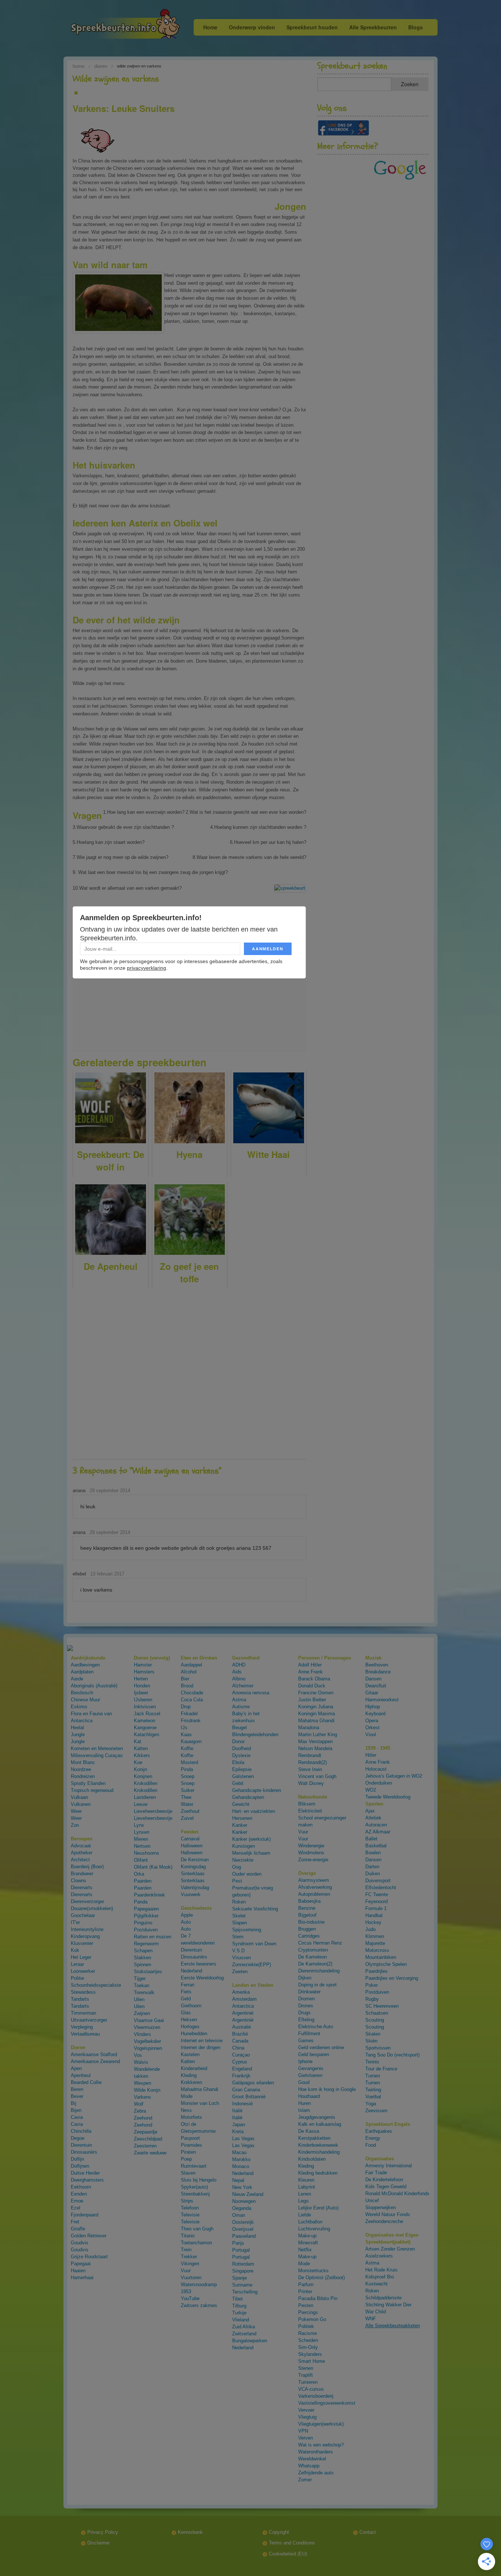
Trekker (189, 2257)
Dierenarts (82, 1888)
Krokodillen (146, 1783)
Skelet (239, 1916)
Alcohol (189, 1672)
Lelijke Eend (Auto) (318, 2208)
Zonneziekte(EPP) (252, 1965)
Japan (239, 2125)
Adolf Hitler (310, 1665)
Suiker (188, 1790)
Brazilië (240, 2034)
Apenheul (81, 2075)
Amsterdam (244, 1999)
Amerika (241, 1992)
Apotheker (82, 1853)
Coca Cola (192, 1700)
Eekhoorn (81, 2187)
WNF (371, 2319)
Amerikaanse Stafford (94, 2054)
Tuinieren (308, 2382)
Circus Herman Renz (320, 1943)
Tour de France (381, 2069)
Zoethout (190, 1811)
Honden (142, 1686)
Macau (239, 2152)
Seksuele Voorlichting (255, 1909)
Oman (239, 2215)
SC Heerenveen (382, 2006)
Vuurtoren (191, 2278)
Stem (238, 1937)
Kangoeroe (145, 1728)
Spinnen (142, 1965)
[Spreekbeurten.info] (110, 25)
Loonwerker (83, 1971)
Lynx (139, 1825)
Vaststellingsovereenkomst (327, 2403)
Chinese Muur (85, 1700)
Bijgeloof (307, 1915)
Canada (240, 2041)
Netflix (305, 2250)
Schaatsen (377, 2013)
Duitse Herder (85, 2173)
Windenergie (311, 1846)
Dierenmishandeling (319, 1971)
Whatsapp (309, 2466)
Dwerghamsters (87, 2180)
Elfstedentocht (381, 1888)
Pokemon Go (312, 2319)
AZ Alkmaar (378, 1832)
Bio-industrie (311, 1922)
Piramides (191, 2145)
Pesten (306, 2305)
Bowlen (373, 1853)
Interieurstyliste (87, 1929)
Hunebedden (194, 2034)
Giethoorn (191, 2006)
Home (210, 27)
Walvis (141, 2062)
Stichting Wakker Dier (388, 2305)
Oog (237, 1867)
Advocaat (81, 1846)
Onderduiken (379, 1783)
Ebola (238, 1762)
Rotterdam (243, 2264)
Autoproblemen (314, 1894)
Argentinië (243, 2013)
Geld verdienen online (321, 2047)
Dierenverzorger (87, 1901)
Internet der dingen (201, 2047)
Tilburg (239, 2306)
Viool (371, 1735)
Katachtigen (147, 1735)
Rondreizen (83, 1776)
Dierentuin (81, 2145)
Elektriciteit (310, 1811)
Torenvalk (144, 1992)
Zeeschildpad (148, 2139)
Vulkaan (79, 1797)
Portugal (241, 2250)
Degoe (78, 2138)
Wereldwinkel (312, 2459)
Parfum (306, 2284)
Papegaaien (146, 1909)
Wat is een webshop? (321, 2445)
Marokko (241, 2159)
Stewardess (83, 1992)
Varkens (142, 2097)
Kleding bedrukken (318, 2173)
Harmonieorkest (382, 1700)
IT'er (75, 1922)
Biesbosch (82, 1693)
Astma (239, 1700)
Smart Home (312, 2361)
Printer (305, 2291)
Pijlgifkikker (146, 1916)
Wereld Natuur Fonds (388, 2214)
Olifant (141, 1860)
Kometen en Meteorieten (97, 1748)
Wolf (139, 2104)
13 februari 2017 (107, 1574)
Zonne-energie (313, 1860)
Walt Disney (311, 1783)
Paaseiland (244, 2236)
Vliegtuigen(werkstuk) (321, 2424)
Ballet (371, 1839)
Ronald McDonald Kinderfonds (397, 2194)
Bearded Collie (86, 2082)
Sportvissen (378, 2048)
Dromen (306, 1999)
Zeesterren (145, 2146)
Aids (237, 1672)
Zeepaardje (146, 2132)
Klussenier (82, 1943)
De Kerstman (195, 1860)
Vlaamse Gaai (149, 2020)
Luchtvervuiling (314, 2229)
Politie (77, 1978)
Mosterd (189, 1762)
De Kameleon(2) (315, 1964)
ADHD (239, 1665)
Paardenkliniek (149, 1895)
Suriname (242, 2285)
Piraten (188, 2152)
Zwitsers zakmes (199, 2305)
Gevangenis (311, 2068)
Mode (187, 2096)
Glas (186, 2013)
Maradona (309, 1728)
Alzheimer (243, 1686)
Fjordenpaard (85, 2215)
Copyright (279, 2532)
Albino (239, 1679)
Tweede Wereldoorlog (388, 1797)
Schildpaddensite (383, 2298)
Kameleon (145, 1721)
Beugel (239, 1728)
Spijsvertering (247, 1930)
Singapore (243, 2271)
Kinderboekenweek (318, 2145)
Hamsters (144, 1672)
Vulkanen (81, 1804)
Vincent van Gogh (317, 1776)
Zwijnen (142, 2013)
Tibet (237, 2299)
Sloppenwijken (381, 2207)
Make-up (307, 2236)
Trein (186, 2250)
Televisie (190, 2215)
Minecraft (308, 2243)
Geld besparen (314, 2054)
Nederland (243, 2173)
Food (371, 2145)
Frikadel (189, 1714)
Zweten (240, 1972)
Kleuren (306, 2180)
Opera (372, 1721)
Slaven (188, 2173)
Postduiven (146, 1930)
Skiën (371, 2041)
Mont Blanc (83, 1762)
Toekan (142, 1985)
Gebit (238, 1783)
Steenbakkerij (195, 2194)
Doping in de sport (317, 1985)
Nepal (238, 2180)
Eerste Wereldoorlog (202, 1978)
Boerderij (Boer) (87, 1867)
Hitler (371, 1755)
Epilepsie (242, 1769)
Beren (77, 2089)
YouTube (190, 2298)
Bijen (76, 2110)
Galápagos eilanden (253, 2083)
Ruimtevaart (194, 2166)
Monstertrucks (313, 2271)
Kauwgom (191, 1741)
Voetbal (373, 2097)
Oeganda (242, 2208)
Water (187, 1804)
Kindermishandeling (319, 2152)
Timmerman (83, 2013)
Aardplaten (82, 1672)
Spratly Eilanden (88, 1783)
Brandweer (82, 1874)
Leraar (77, 1964)
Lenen (305, 2194)
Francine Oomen (316, 1693)
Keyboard (375, 1714)
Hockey (373, 1922)
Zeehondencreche (384, 2221)
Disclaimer (98, 2543)
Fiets (186, 1992)
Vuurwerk (191, 1894)
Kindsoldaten (312, 2159)
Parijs (238, 2243)
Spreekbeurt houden (312, 27)
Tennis (372, 2062)
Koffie (187, 1748)
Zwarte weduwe (150, 2153)
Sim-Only (308, 2347)
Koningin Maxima (317, 1714)
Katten (141, 1748)
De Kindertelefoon (384, 2180)
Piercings (308, 2312)
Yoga (371, 2104)
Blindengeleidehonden (255, 1735)
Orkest (372, 1728)
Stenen (306, 2368)
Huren (304, 2103)
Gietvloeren (310, 2075)
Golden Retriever (89, 2236)
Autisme (241, 1707)
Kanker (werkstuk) (251, 1839)
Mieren (141, 1839)
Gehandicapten (248, 1797)
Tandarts (80, 1999)
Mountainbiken (381, 1957)
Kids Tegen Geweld (386, 2187)
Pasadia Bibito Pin (318, 2298)
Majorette (375, 1943)
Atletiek (373, 1818)
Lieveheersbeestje (153, 1811)
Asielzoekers (379, 2256)
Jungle (78, 1735)
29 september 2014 (110, 1491)
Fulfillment (309, 2034)
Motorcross (377, 1950)
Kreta (238, 2132)
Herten (141, 1679)
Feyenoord (376, 1901)
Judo (370, 1929)
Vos (138, 2055)
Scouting (375, 2020)
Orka (139, 1874)
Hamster (143, 1665)
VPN (303, 2431)
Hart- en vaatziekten (254, 1811)
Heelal (77, 1728)
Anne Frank (310, 1672)
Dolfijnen (80, 2166)
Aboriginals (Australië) (94, 1686)
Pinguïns (143, 1923)
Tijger (140, 1979)
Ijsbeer (141, 1693)
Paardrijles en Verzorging (392, 1978)
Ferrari (188, 1985)
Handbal (374, 1915)
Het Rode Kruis (381, 2270)
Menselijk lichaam (251, 1853)
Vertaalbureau (85, 2034)
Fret (75, 2222)
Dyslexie (241, 1755)
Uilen (139, 1999)
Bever (77, 2096)
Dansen (373, 1679)
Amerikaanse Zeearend (95, 2061)
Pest (237, 1881)
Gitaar (372, 1693)
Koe (138, 1762)
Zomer (305, 2480)
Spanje (239, 2278)
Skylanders (310, 2354)
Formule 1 (376, 1908)
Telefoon (190, 2208)
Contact (368, 2532)
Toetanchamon (196, 2243)
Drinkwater (309, 1992)
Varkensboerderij (316, 2396)
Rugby (372, 1999)
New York (242, 2187)
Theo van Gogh (197, 2229)
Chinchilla (81, 2131)
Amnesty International (389, 2166)
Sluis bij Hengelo (199, 2180)
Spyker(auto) (194, 2187)
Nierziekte (243, 1860)
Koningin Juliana (316, 1707)
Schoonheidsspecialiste (96, 1985)
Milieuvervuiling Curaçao (97, 1755)
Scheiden (308, 2340)
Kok (75, 1950)
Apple (187, 1915)
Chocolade (192, 1693)
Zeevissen (376, 2111)
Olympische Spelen (386, 1964)
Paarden (143, 1881)
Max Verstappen (315, 1741)
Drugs (304, 2013)
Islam (304, 2110)
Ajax (370, 1811)
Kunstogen (244, 1846)
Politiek (306, 2326)
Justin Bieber (312, 1700)
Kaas (186, 1735)
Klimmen (375, 1936)
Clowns (78, 1881)
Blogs (416, 27)
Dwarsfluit (376, 1686)
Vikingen (190, 2264)
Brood (187, 1686)
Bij (74, 2103)
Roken (239, 1902)
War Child (376, 2312)
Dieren (101, 66)
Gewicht (241, 1804)
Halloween (192, 1846)
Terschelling (245, 2292)
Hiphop (373, 1707)
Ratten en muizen (153, 1937)
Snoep (188, 1776)
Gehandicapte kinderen (257, 1790)
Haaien (78, 2271)
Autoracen (376, 1825)
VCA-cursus (311, 2389)
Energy (373, 2138)
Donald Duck (312, 1686)
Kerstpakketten (314, 2138)
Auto (186, 1922)
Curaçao (241, 2055)
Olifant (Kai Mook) (153, 1867)
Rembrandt (310, 1755)
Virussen (242, 1958)
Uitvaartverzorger (89, 2020)
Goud (304, 2082)
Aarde (77, 1679)
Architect (80, 1860)
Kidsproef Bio (380, 2277)
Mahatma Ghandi (316, 1721)
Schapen (143, 1951)
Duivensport (378, 1881)
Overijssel (243, 2229)
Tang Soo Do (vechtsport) (392, 2055)
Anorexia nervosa (251, 1693)
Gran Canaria (246, 2090)
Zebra (140, 2111)
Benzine (307, 1908)
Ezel (76, 2208)
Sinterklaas (193, 1874)
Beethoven (377, 1665)
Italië (237, 2111)
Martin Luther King (318, 1735)
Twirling (373, 2090)
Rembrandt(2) (312, 1762)
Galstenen (243, 1776)
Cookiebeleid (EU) (288, 2554)
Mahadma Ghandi (200, 2089)
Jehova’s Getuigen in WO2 (394, 1776)
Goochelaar (83, 1915)
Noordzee (81, 1769)
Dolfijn (77, 2159)
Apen (76, 2068)
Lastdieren (145, 1797)
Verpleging (82, 2027)
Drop (186, 1707)
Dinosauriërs (84, 2152)
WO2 (371, 1790)
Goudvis (80, 2243)
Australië (242, 2027)
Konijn (140, 1769)
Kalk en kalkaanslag (320, 2124)
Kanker (240, 1825)
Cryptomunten (313, 1950)
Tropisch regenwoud (92, 1790)
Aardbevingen (85, 1665)
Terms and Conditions (292, 2543)
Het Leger (81, 1957)
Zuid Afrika (244, 2327)
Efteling (306, 2020)
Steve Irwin (310, 1769)
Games (306, 2041)
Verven (306, 2438)
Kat (138, 1741)
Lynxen (142, 1832)
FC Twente (377, 1894)
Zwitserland (244, 2334)
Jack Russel (147, 1714)
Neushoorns (147, 1853)
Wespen (142, 2083)
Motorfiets (191, 2117)
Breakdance (378, 1672)
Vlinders (142, 2034)
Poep (186, 2159)
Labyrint (307, 2187)
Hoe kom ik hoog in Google (327, 2089)
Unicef (372, 2200)
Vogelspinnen (148, 2048)
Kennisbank (190, 2532)
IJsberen (143, 1700)
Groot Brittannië (249, 2097)
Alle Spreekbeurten (373, 27)
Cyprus (240, 2062)
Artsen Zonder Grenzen (390, 2249)
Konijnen (143, 1776)
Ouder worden (247, 1874)
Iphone (305, 2061)
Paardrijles (376, 1971)
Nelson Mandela (315, 1748)
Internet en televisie (202, 2041)
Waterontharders (316, 2452)
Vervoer (306, 2410)
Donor (238, 1741)
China (238, 2048)
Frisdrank (191, 1721)
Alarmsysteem (314, 1880)
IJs (184, 1728)
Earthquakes (379, 2131)
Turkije (239, 2313)
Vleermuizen (147, 2027)
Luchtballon (310, 2222)
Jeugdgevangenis (317, 2117)
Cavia (77, 2117)
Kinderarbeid (194, 2068)
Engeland (242, 2069)
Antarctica (243, 2006)
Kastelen (190, 2054)
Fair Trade (376, 2173)
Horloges (190, 2027)
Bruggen (307, 1929)
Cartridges (309, 1936)
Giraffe (78, 2229)
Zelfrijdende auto (316, 2473)
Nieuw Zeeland (248, 2194)
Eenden (79, 2194)
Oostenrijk (243, 2222)
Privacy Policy (103, 2532)
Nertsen (142, 1846)
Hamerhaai (82, 2278)
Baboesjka (309, 1901)
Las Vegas (243, 2138)
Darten (372, 1867)
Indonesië (242, 2104)
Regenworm (146, 1944)
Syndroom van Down (254, 1944)
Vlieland (241, 2320)
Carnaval (190, 1839)
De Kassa (309, 2131)
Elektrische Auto (316, 2027)
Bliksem (307, 1804)
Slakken (142, 1958)
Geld (186, 1999)
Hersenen (242, 1818)
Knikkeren (191, 2082)
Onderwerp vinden (252, 27)
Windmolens (311, 1853)
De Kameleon (312, 1957)
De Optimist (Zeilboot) (321, 2278)
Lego (303, 2201)
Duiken (373, 1874)
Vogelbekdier (147, 2041)
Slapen (239, 1923)
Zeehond (143, 2118)
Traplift (306, 2375)
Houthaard (309, 2096)
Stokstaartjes (148, 1972)
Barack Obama (314, 1679)
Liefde (305, 2215)
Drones (306, 2006)
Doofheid (242, 1748)
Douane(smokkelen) (92, 1908)
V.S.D (238, 1951)
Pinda (187, 1769)
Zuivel (187, 1818)
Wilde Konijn (147, 2090)
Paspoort (190, 2138)
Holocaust (376, 1769)
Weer (76, 1811)
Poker (372, 1985)
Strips (187, 2201)
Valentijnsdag (195, 1888)
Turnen (373, 2076)
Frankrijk (241, 2076)
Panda (141, 1902)
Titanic (188, 2236)
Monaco (241, 2166)
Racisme (308, 2333)
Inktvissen (145, 1707)
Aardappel (191, 1665)
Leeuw (141, 1804)
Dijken (305, 1978)
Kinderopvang (85, 1936)
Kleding (189, 2075)
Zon (75, 1825)
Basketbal (376, 1846)
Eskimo (79, 1707)
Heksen (189, 2020)
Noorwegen (244, 2201)
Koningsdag (193, 1867)
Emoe (77, 2201)
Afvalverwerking (315, 1887)
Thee (186, 1797)
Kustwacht (376, 2284)
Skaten (373, 2034)
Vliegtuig (307, 2417)
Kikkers (142, 1755)
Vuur (186, 2271)
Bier (185, 1679)
